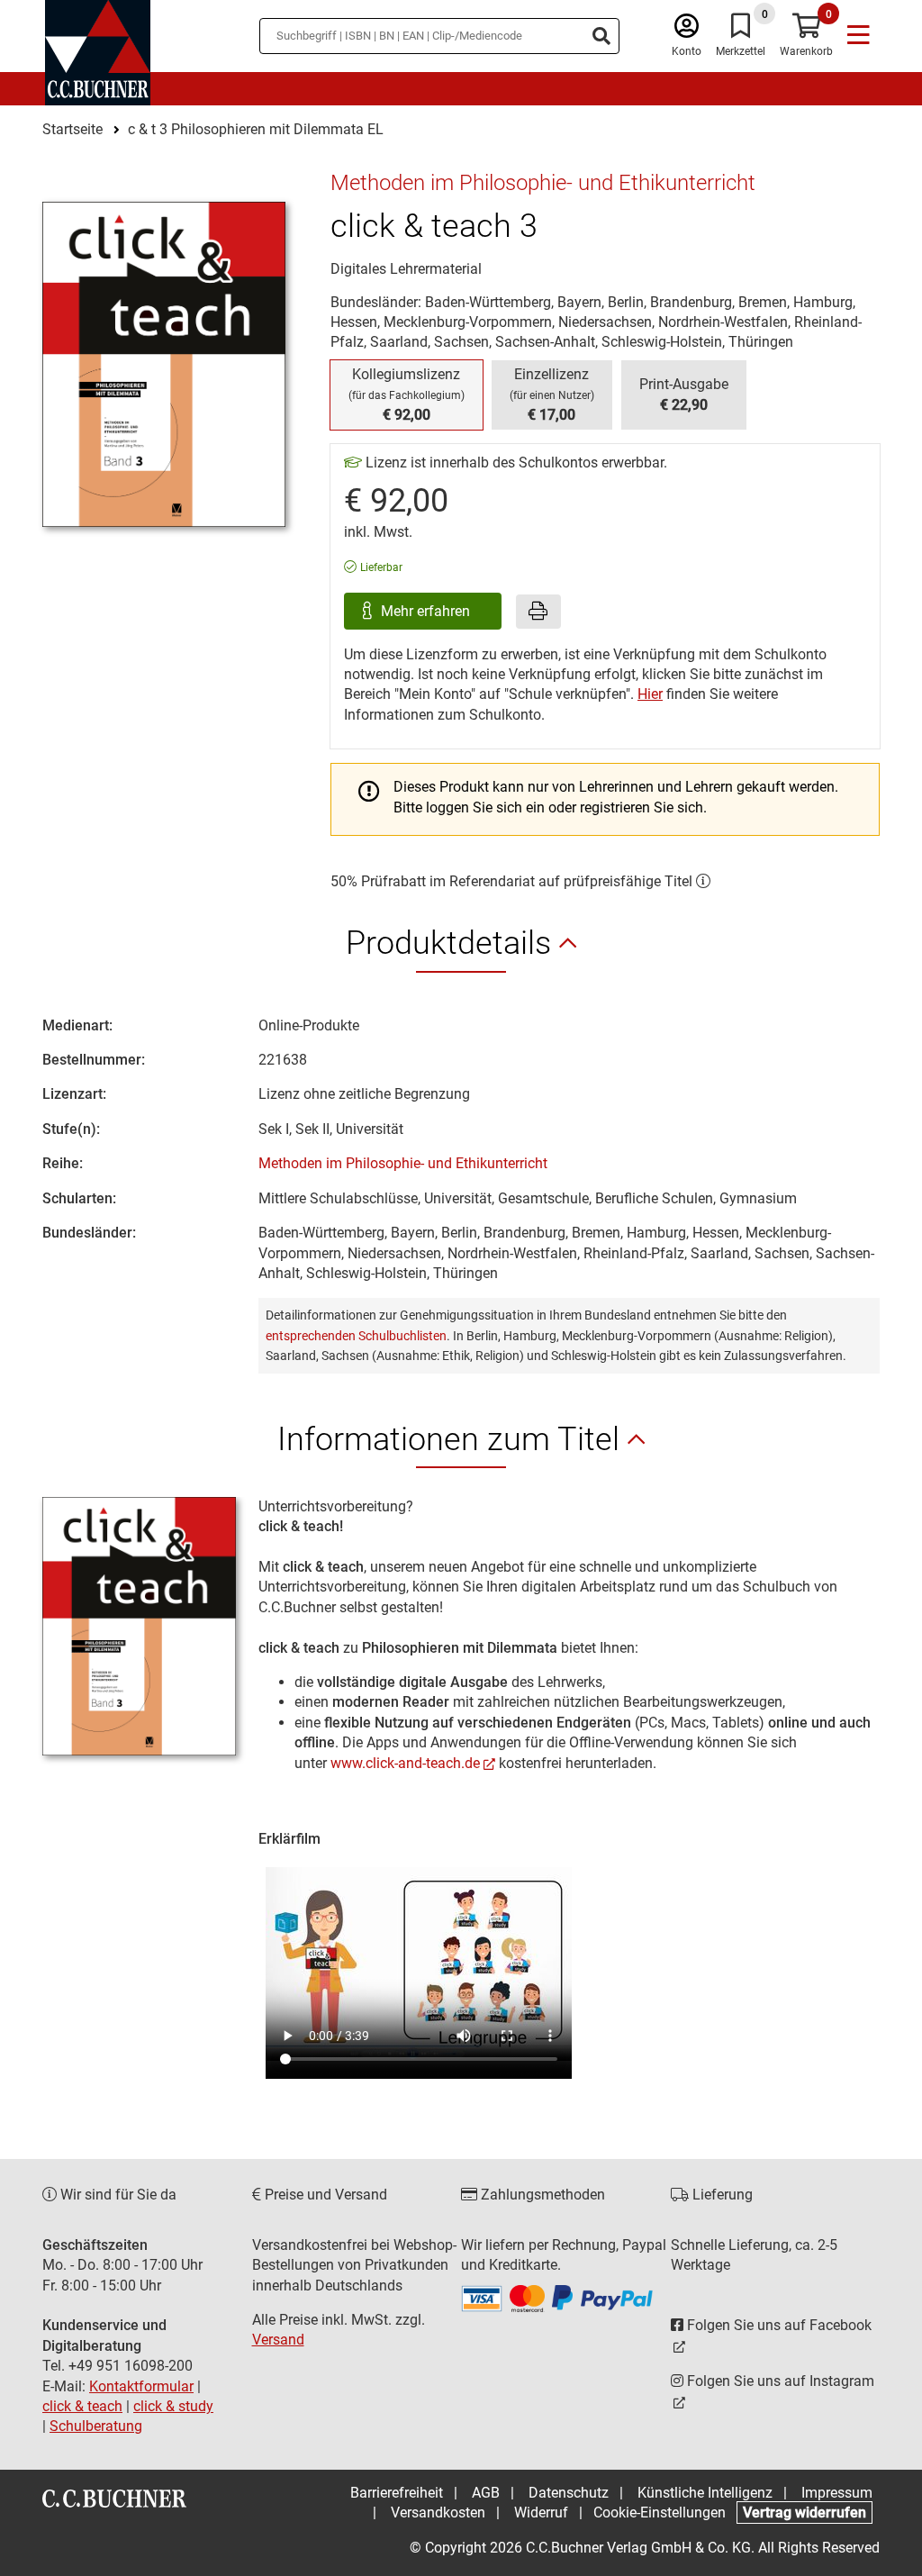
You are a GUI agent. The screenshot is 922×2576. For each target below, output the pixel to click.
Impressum (837, 2493)
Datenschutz (569, 2493)
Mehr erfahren (427, 611)
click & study (173, 2406)
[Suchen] (601, 36)
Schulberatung (96, 2426)
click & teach (82, 2406)
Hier (650, 694)
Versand (278, 2340)
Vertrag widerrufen (804, 2513)
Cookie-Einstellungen (660, 2513)
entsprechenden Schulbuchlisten (356, 1336)
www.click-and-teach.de (405, 1763)
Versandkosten (438, 2513)
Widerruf (541, 2513)
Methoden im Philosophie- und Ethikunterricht (403, 1163)
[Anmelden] (687, 30)
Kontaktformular (141, 2386)
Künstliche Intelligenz (705, 2493)
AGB (486, 2493)
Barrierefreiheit (397, 2493)
